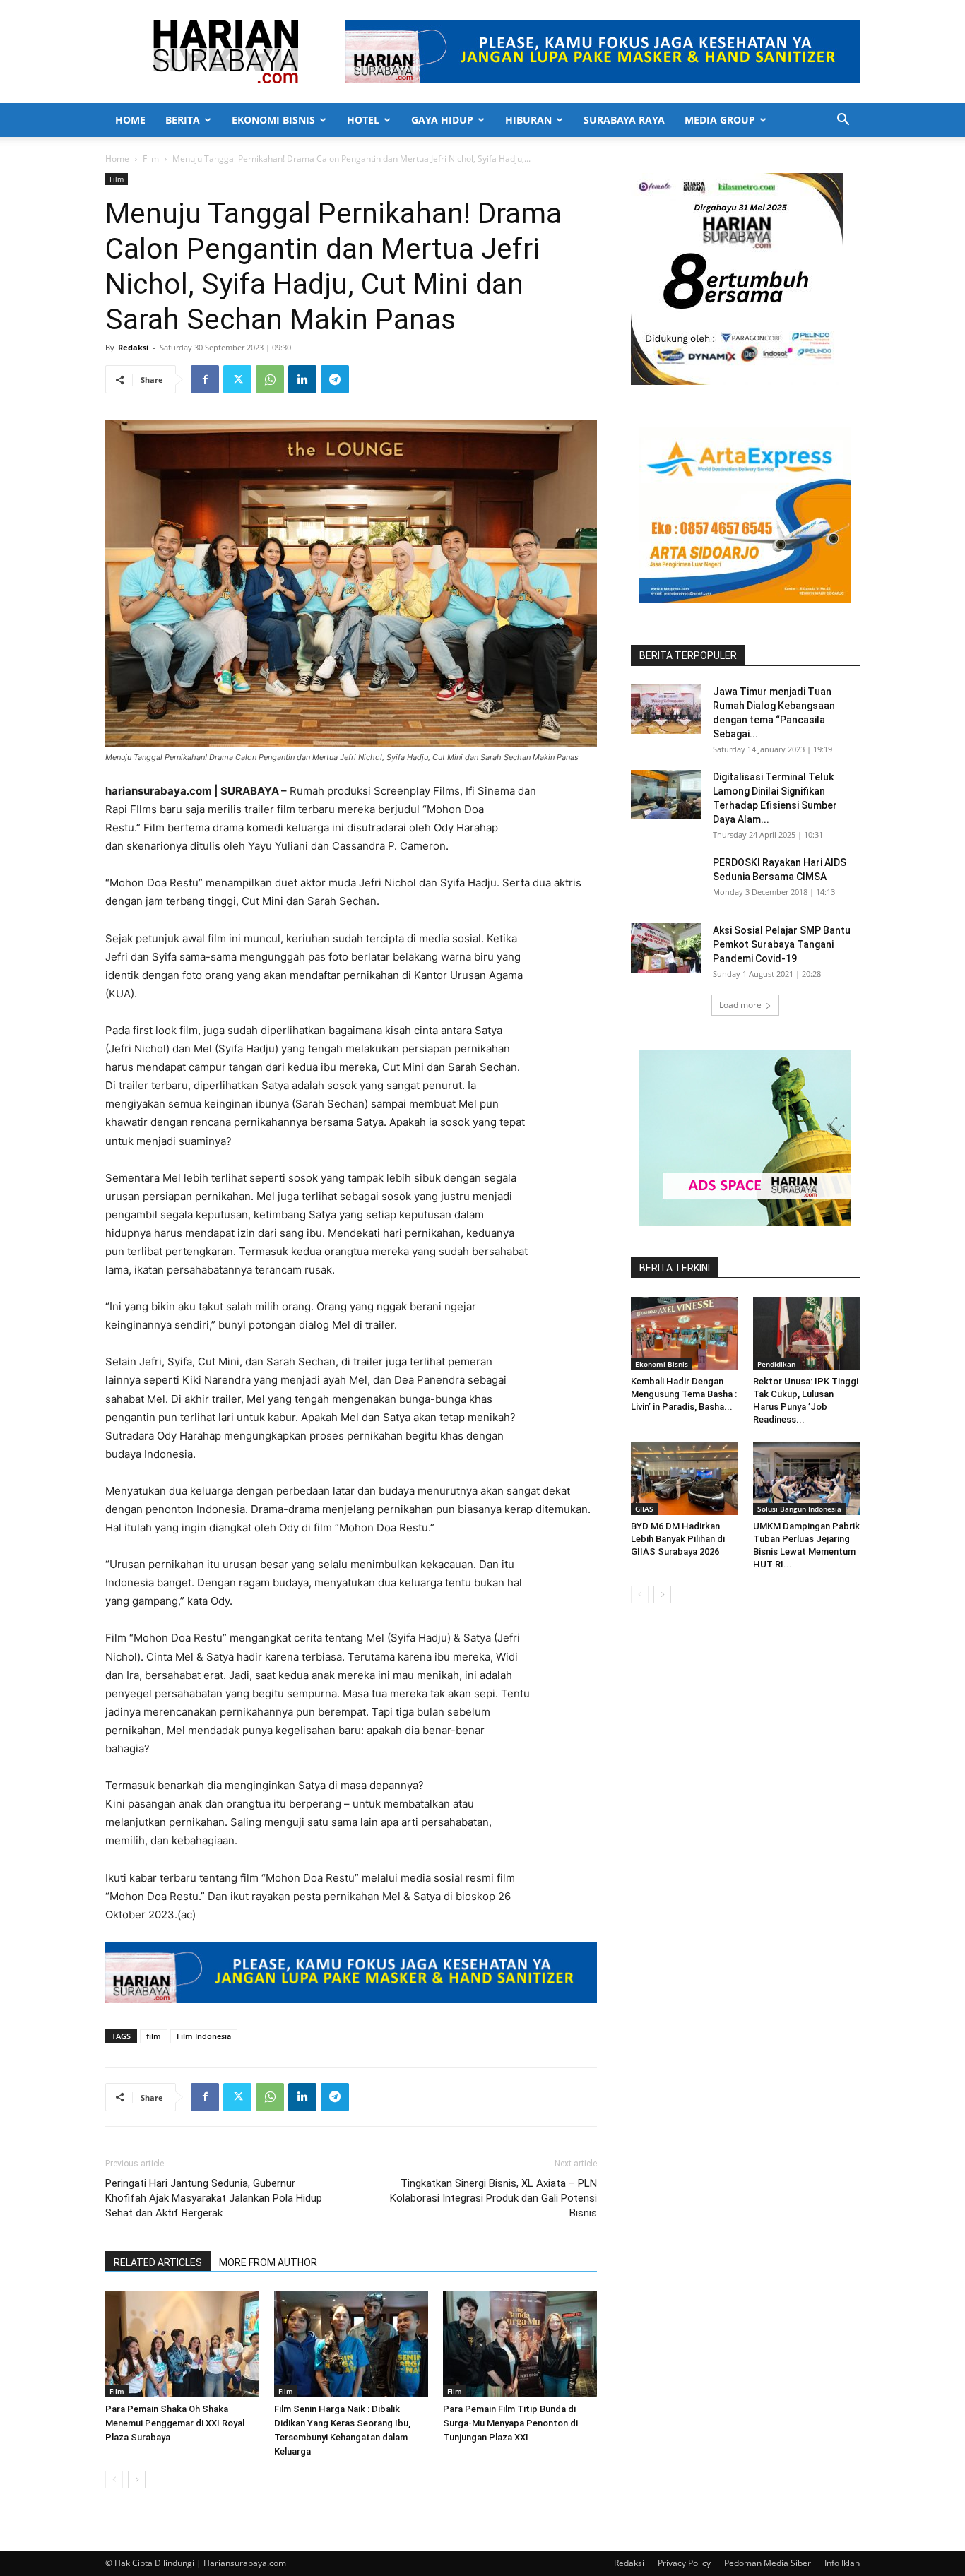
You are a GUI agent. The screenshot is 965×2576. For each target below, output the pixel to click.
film (154, 2036)
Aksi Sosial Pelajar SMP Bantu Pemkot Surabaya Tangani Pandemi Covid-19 (782, 944)
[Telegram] (335, 379)
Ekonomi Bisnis (273, 120)
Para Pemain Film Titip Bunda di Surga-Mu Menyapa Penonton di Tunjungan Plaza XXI (510, 2423)
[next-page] (137, 2480)
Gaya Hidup (442, 120)
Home (130, 120)
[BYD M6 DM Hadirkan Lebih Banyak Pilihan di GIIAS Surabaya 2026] (685, 1478)
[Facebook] (205, 379)
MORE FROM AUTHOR (268, 2262)
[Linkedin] (302, 379)
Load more (740, 1005)
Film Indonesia (204, 2036)
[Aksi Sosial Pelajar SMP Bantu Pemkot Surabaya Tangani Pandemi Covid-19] (666, 948)
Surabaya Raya (624, 120)
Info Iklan (842, 2563)
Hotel (363, 120)
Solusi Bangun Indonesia (799, 1509)
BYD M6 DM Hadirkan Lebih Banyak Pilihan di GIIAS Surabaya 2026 (678, 1539)
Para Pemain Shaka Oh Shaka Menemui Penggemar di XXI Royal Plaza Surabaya (175, 2423)
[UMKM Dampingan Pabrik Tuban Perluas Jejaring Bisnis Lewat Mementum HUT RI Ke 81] (807, 1478)
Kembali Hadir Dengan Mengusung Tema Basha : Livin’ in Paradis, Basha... (684, 1394)
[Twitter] (237, 379)
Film (151, 159)
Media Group (720, 120)
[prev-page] (114, 2480)
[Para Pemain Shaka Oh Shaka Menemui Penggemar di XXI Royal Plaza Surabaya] (182, 2344)
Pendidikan (776, 1364)
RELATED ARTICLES (158, 2262)
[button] (843, 121)
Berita (183, 120)
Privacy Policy (684, 2563)
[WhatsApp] (270, 379)
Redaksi (133, 347)
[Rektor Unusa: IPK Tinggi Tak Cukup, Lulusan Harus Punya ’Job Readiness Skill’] (807, 1334)
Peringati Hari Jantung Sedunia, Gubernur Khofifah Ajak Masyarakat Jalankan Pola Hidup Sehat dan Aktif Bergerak (214, 2198)
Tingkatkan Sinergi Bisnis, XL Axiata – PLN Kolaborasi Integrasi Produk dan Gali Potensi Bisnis (493, 2198)
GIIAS (644, 1509)
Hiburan (528, 120)
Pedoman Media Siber (768, 2563)
